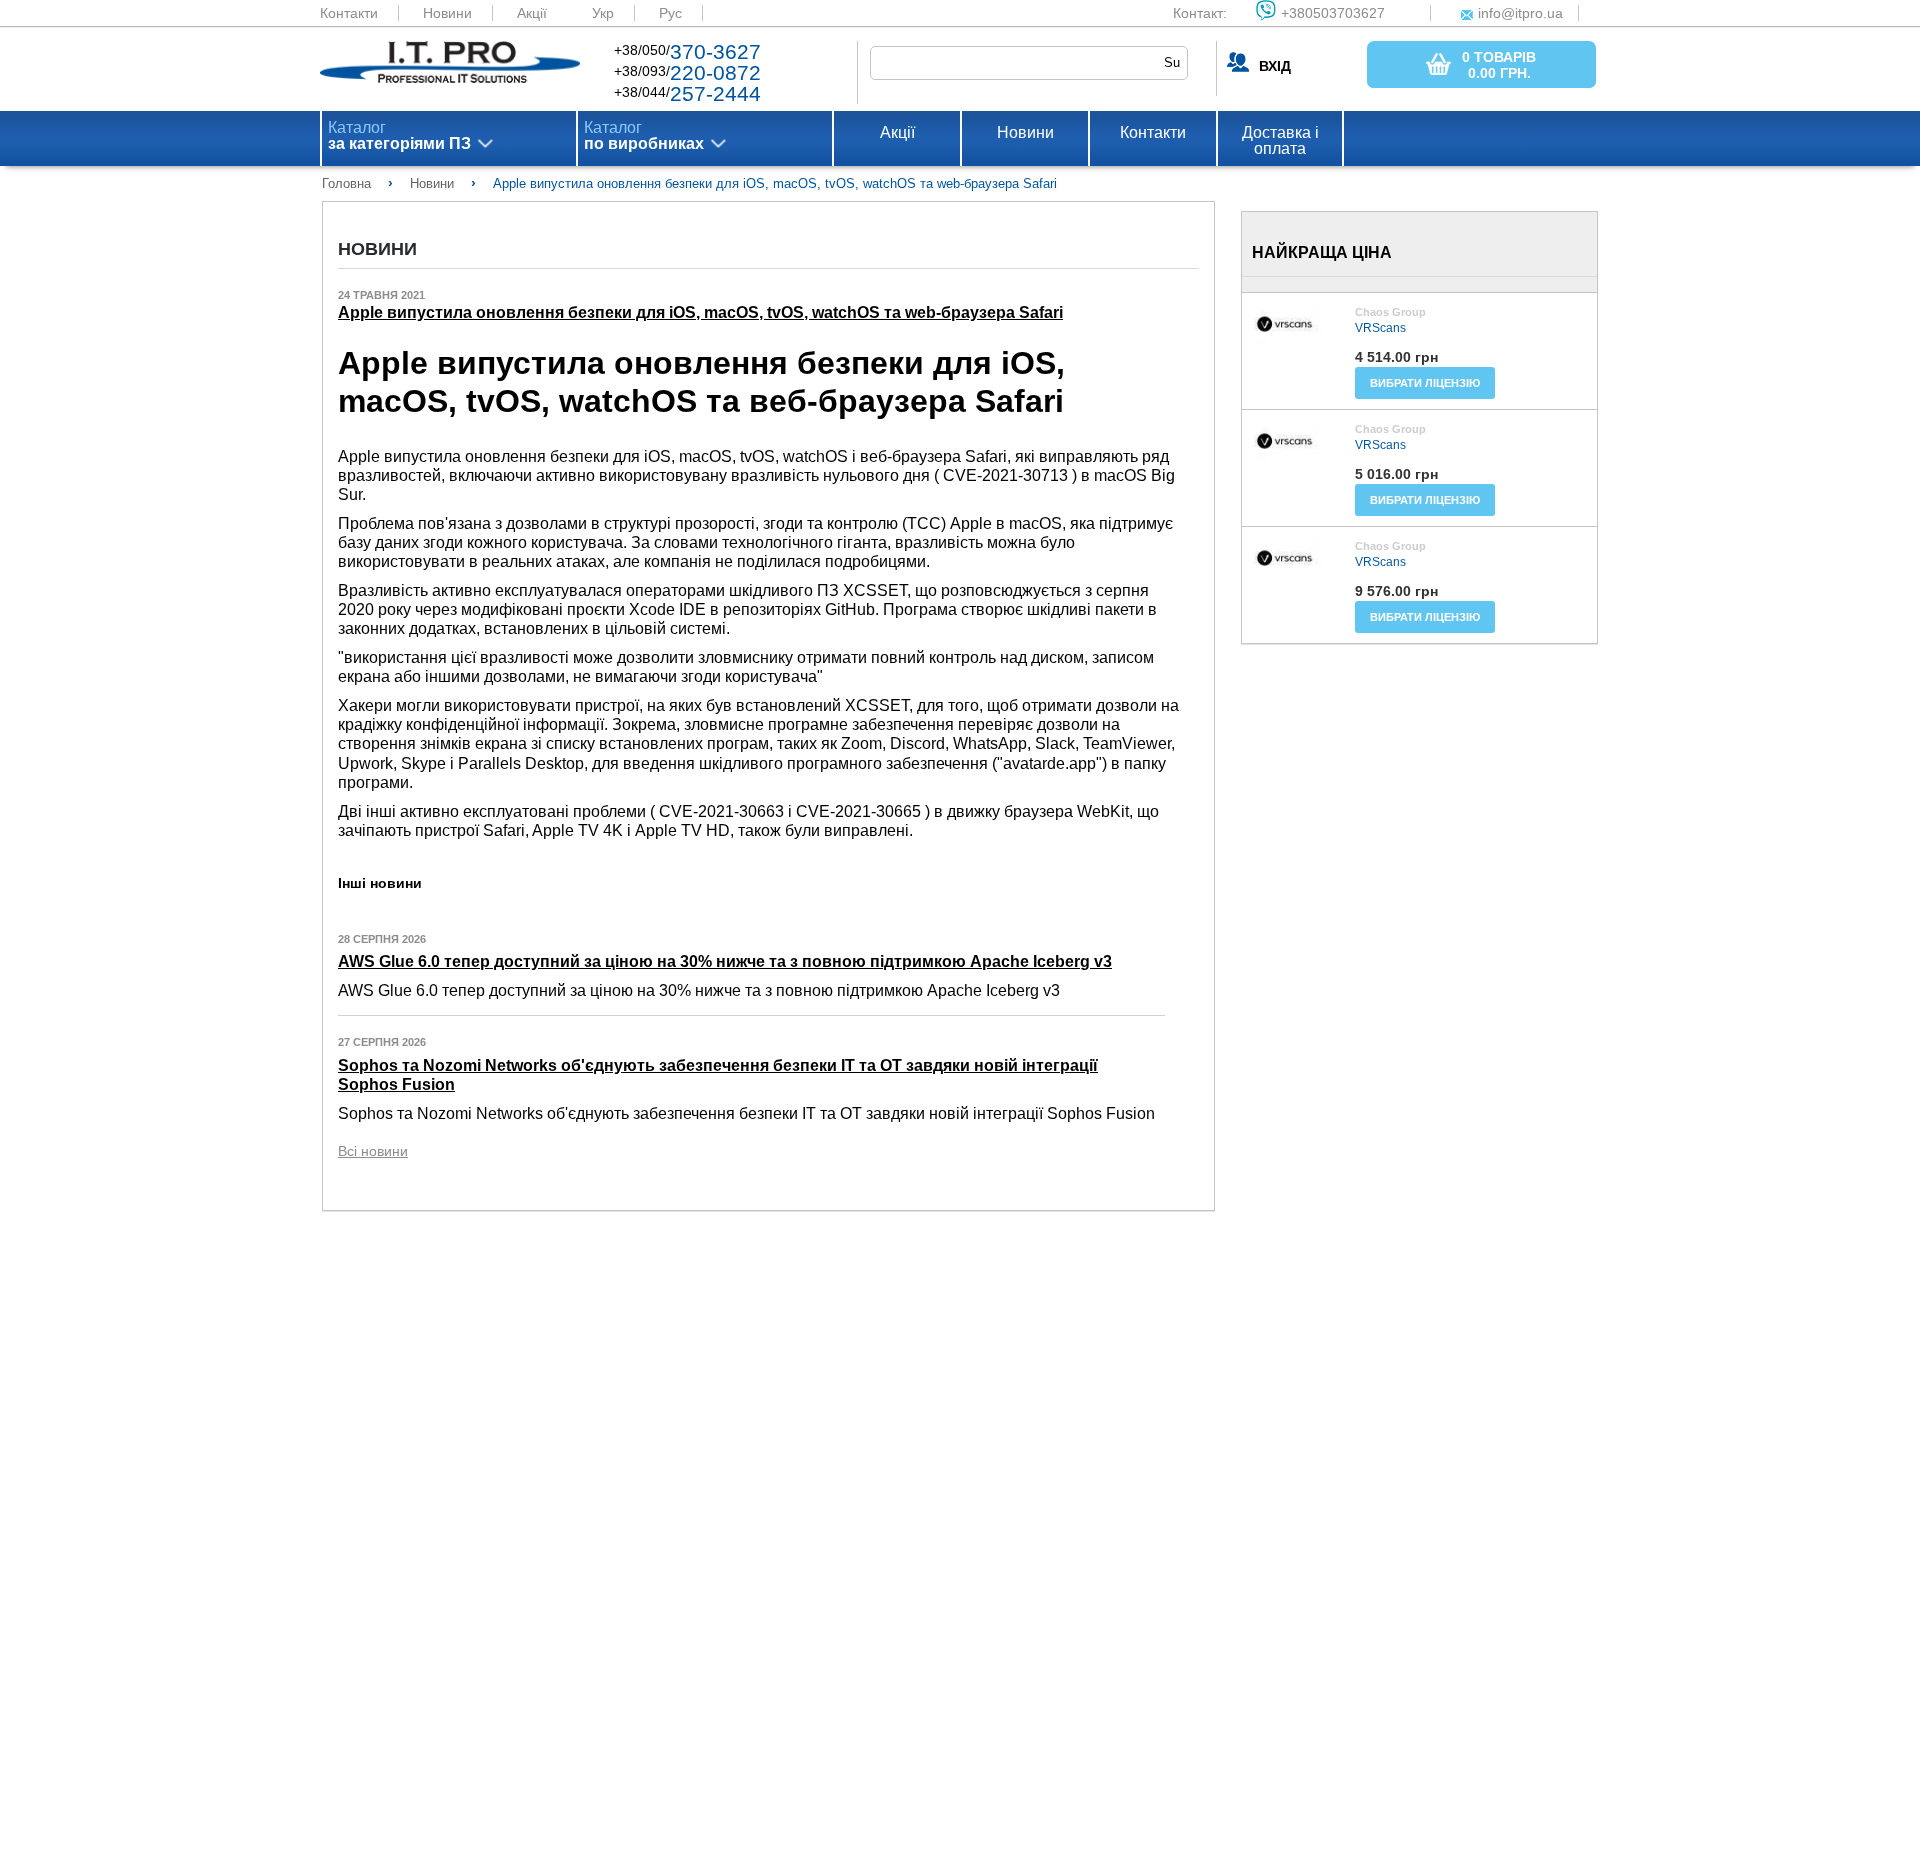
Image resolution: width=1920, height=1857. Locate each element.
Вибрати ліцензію (1425, 383)
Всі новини (373, 1151)
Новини (447, 13)
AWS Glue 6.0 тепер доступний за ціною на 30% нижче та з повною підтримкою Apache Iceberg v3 (725, 961)
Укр (603, 13)
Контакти (349, 13)
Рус (670, 13)
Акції (532, 13)
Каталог (399, 136)
